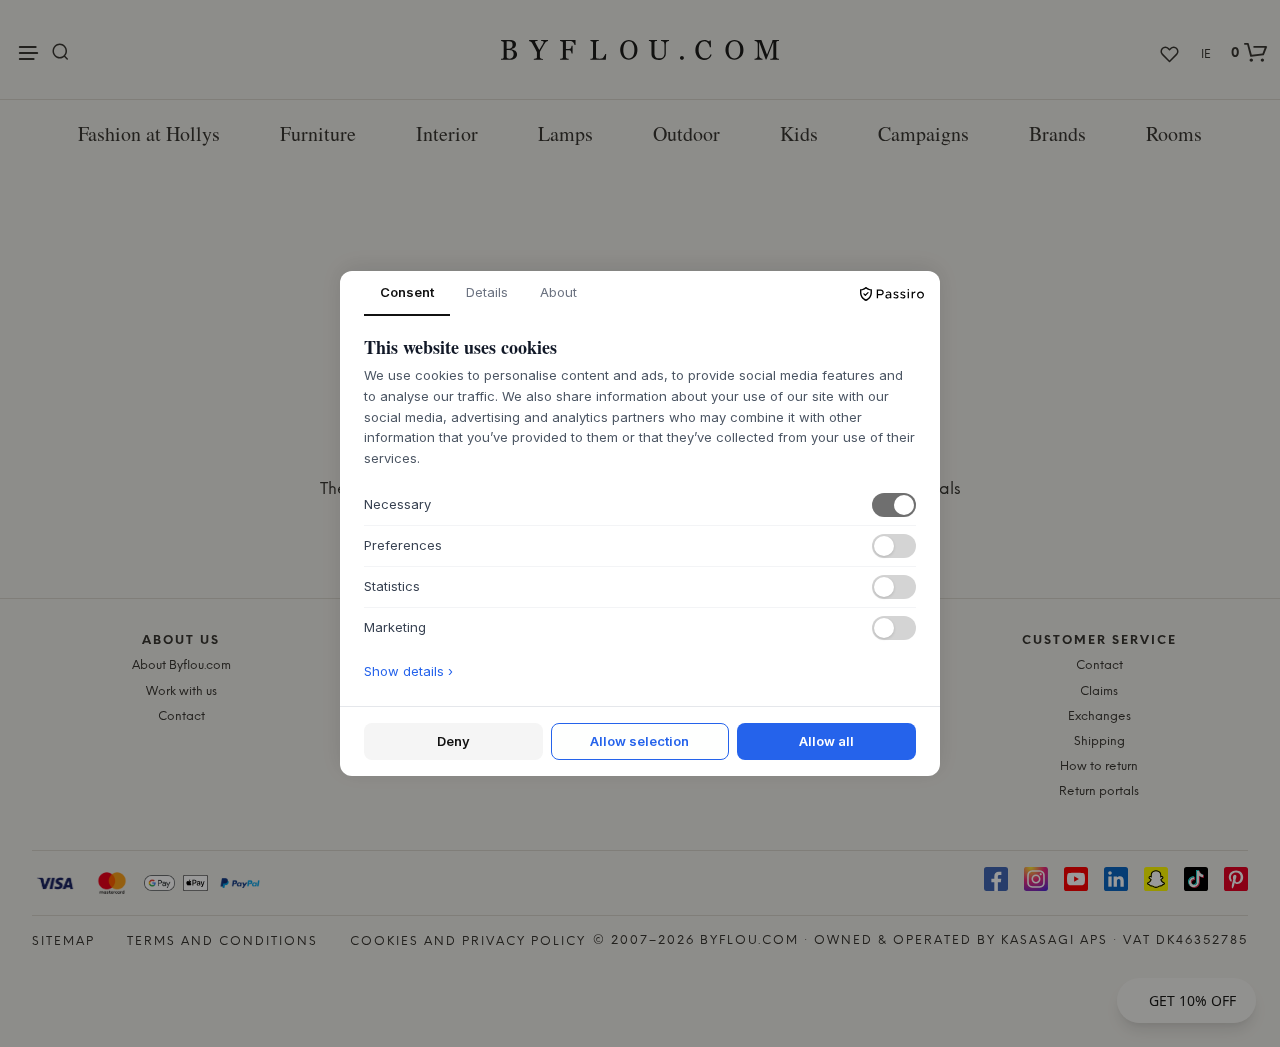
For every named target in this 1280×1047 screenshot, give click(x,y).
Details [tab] (487, 292)
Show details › (408, 671)
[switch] (894, 505)
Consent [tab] (407, 292)
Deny (453, 741)
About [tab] (558, 292)
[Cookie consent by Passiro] (892, 294)
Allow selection (639, 741)
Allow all (826, 741)
